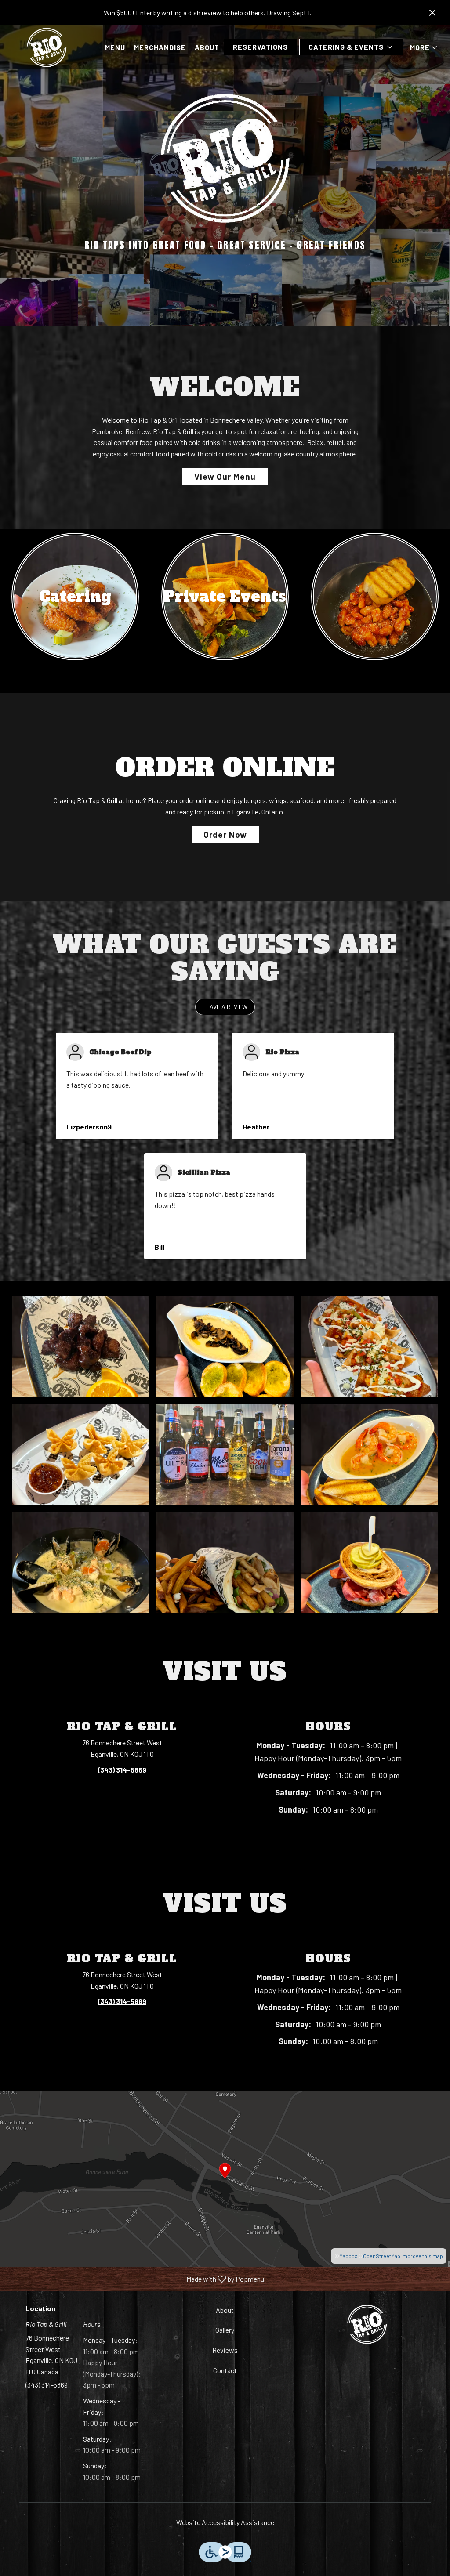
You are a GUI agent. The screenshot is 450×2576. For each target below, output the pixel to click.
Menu (115, 47)
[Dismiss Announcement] (432, 13)
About (207, 47)
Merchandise (160, 47)
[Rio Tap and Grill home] (47, 47)
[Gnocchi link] (375, 595)
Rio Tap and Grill (367, 2324)
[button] (351, 47)
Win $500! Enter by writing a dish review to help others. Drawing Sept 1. (208, 13)
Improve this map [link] (422, 2256)
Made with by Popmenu (135, 2279)
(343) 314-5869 (47, 2385)
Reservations (260, 47)
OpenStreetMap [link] (382, 2256)
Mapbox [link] (348, 2256)
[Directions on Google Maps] (225, 2178)
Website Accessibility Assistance (225, 2522)
